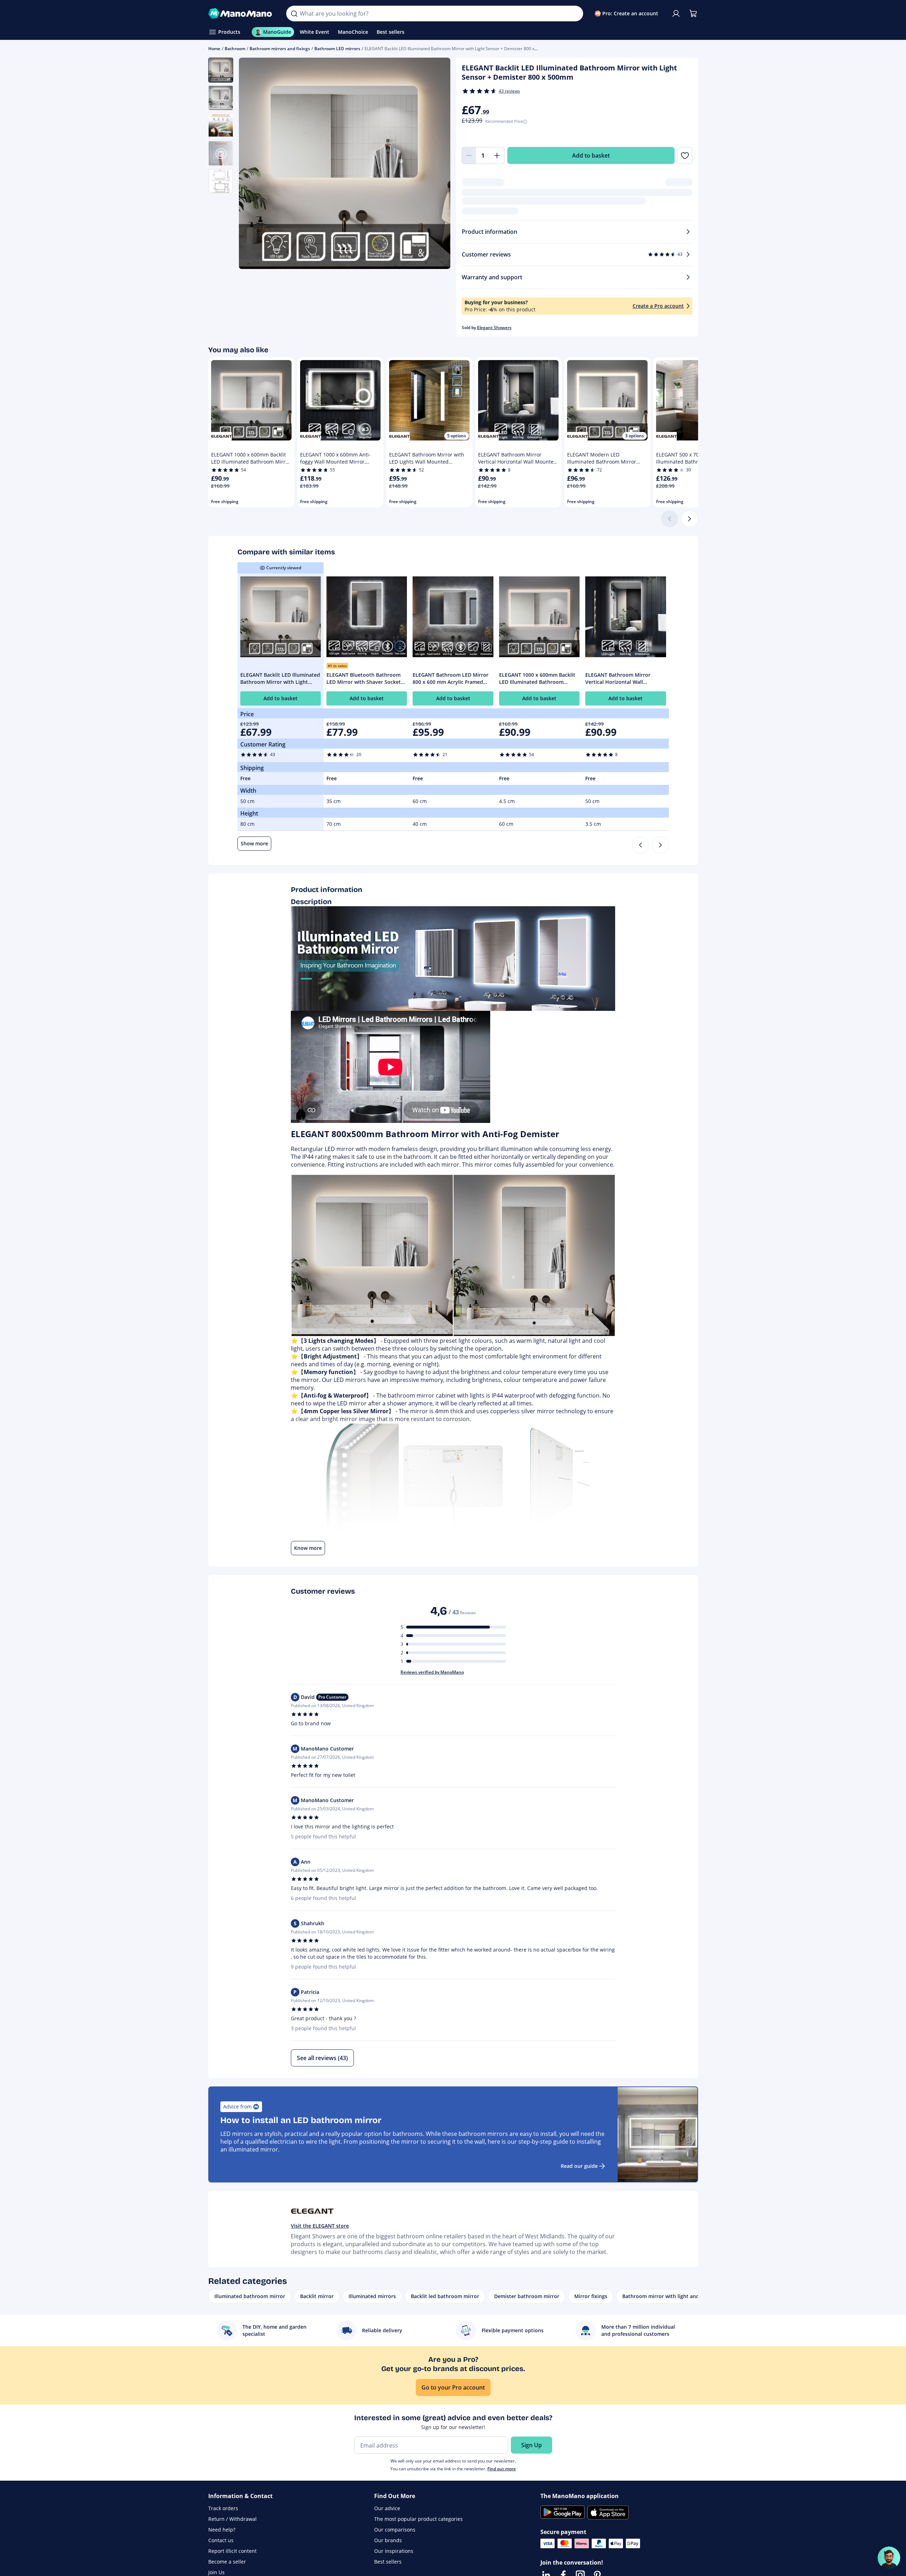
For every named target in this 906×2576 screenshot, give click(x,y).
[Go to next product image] (436, 164)
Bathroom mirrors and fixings (280, 49)
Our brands (388, 2540)
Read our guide (579, 2166)
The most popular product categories (418, 2519)
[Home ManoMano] (242, 14)
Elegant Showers (494, 328)
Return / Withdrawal (232, 2519)
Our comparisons (395, 2530)
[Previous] (640, 845)
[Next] (690, 519)
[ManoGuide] (889, 2558)
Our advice (387, 2508)
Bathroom (235, 49)
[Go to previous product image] (253, 164)
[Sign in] (676, 14)
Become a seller (227, 2562)
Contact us (221, 2540)
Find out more (502, 2469)
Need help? (222, 2530)
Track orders (223, 2508)
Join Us (216, 2572)
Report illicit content (232, 2551)
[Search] (294, 14)
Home (214, 49)
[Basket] (693, 14)
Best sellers (388, 2562)
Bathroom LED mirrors (337, 49)
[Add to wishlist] (685, 155)
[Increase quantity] (497, 155)
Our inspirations (394, 2551)
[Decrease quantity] (469, 155)
